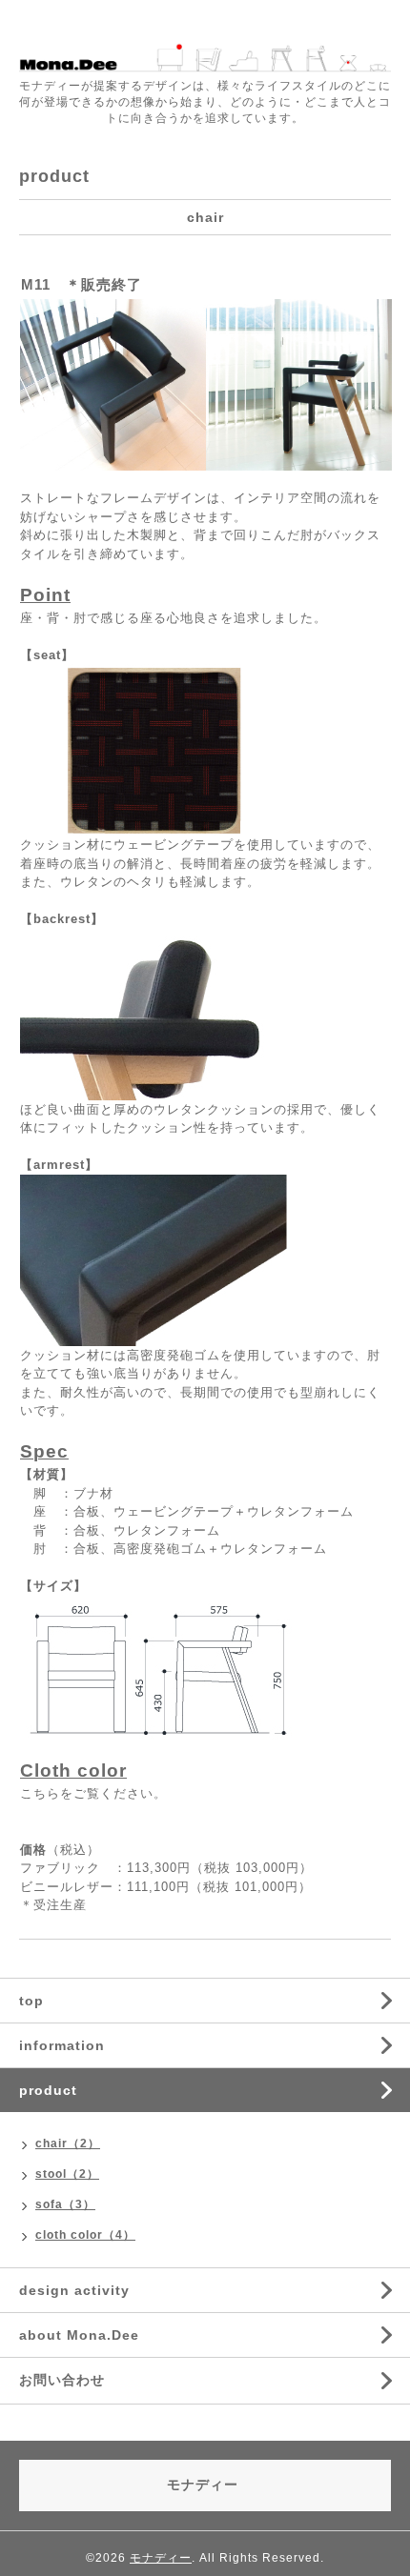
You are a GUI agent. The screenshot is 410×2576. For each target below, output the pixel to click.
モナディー (161, 2558)
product (48, 2090)
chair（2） (68, 2143)
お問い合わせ (62, 2380)
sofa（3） (65, 2204)
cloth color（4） (85, 2235)
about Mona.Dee (79, 2335)
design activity (74, 2290)
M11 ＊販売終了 (82, 284)
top (31, 2001)
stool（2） (67, 2174)
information (62, 2045)
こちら (40, 1793)
